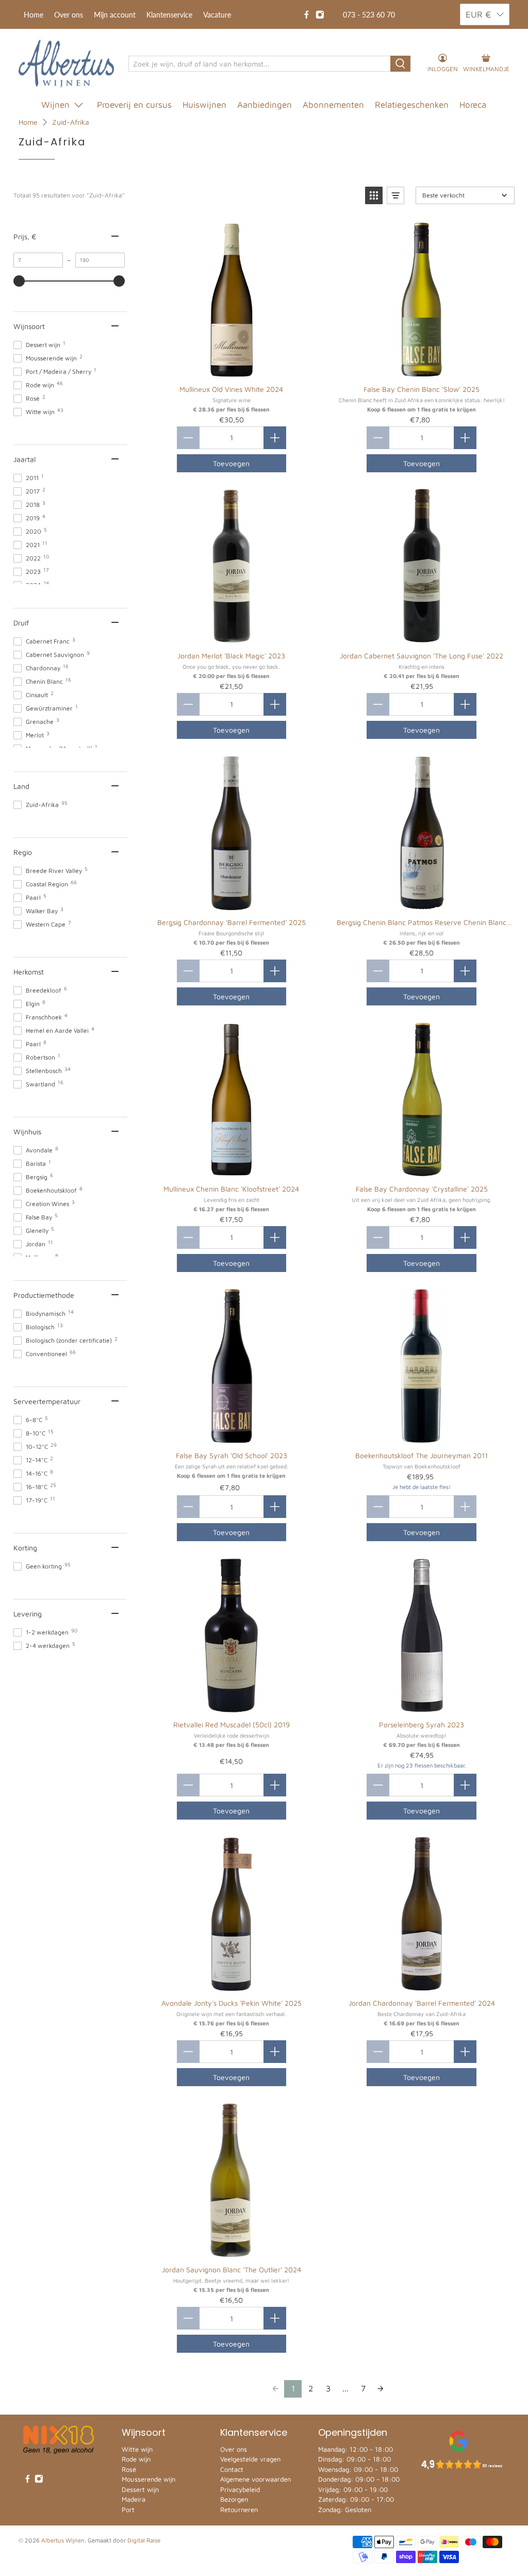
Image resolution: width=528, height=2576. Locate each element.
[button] (374, 195)
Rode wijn (136, 2459)
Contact (232, 2469)
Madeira (134, 2499)
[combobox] (260, 64)
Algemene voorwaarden (255, 2479)
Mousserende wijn (148, 2479)
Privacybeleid (240, 2489)
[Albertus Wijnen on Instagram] (320, 15)
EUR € (478, 14)
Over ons (69, 15)
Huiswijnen (204, 105)
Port (128, 2509)
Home (34, 15)
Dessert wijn (140, 2489)
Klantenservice (169, 15)
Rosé (129, 2469)
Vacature (217, 15)
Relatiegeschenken (412, 105)
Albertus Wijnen (63, 2540)
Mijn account (115, 15)
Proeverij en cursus (134, 105)
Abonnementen (333, 105)
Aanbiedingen (265, 105)
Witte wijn (137, 2449)
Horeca (473, 105)
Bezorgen (234, 2499)
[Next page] (381, 2389)
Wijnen (55, 105)
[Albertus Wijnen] (66, 64)
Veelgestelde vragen (250, 2459)
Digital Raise (144, 2540)
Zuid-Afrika (71, 122)
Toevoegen (231, 463)
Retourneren (239, 2509)
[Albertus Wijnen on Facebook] (307, 15)
